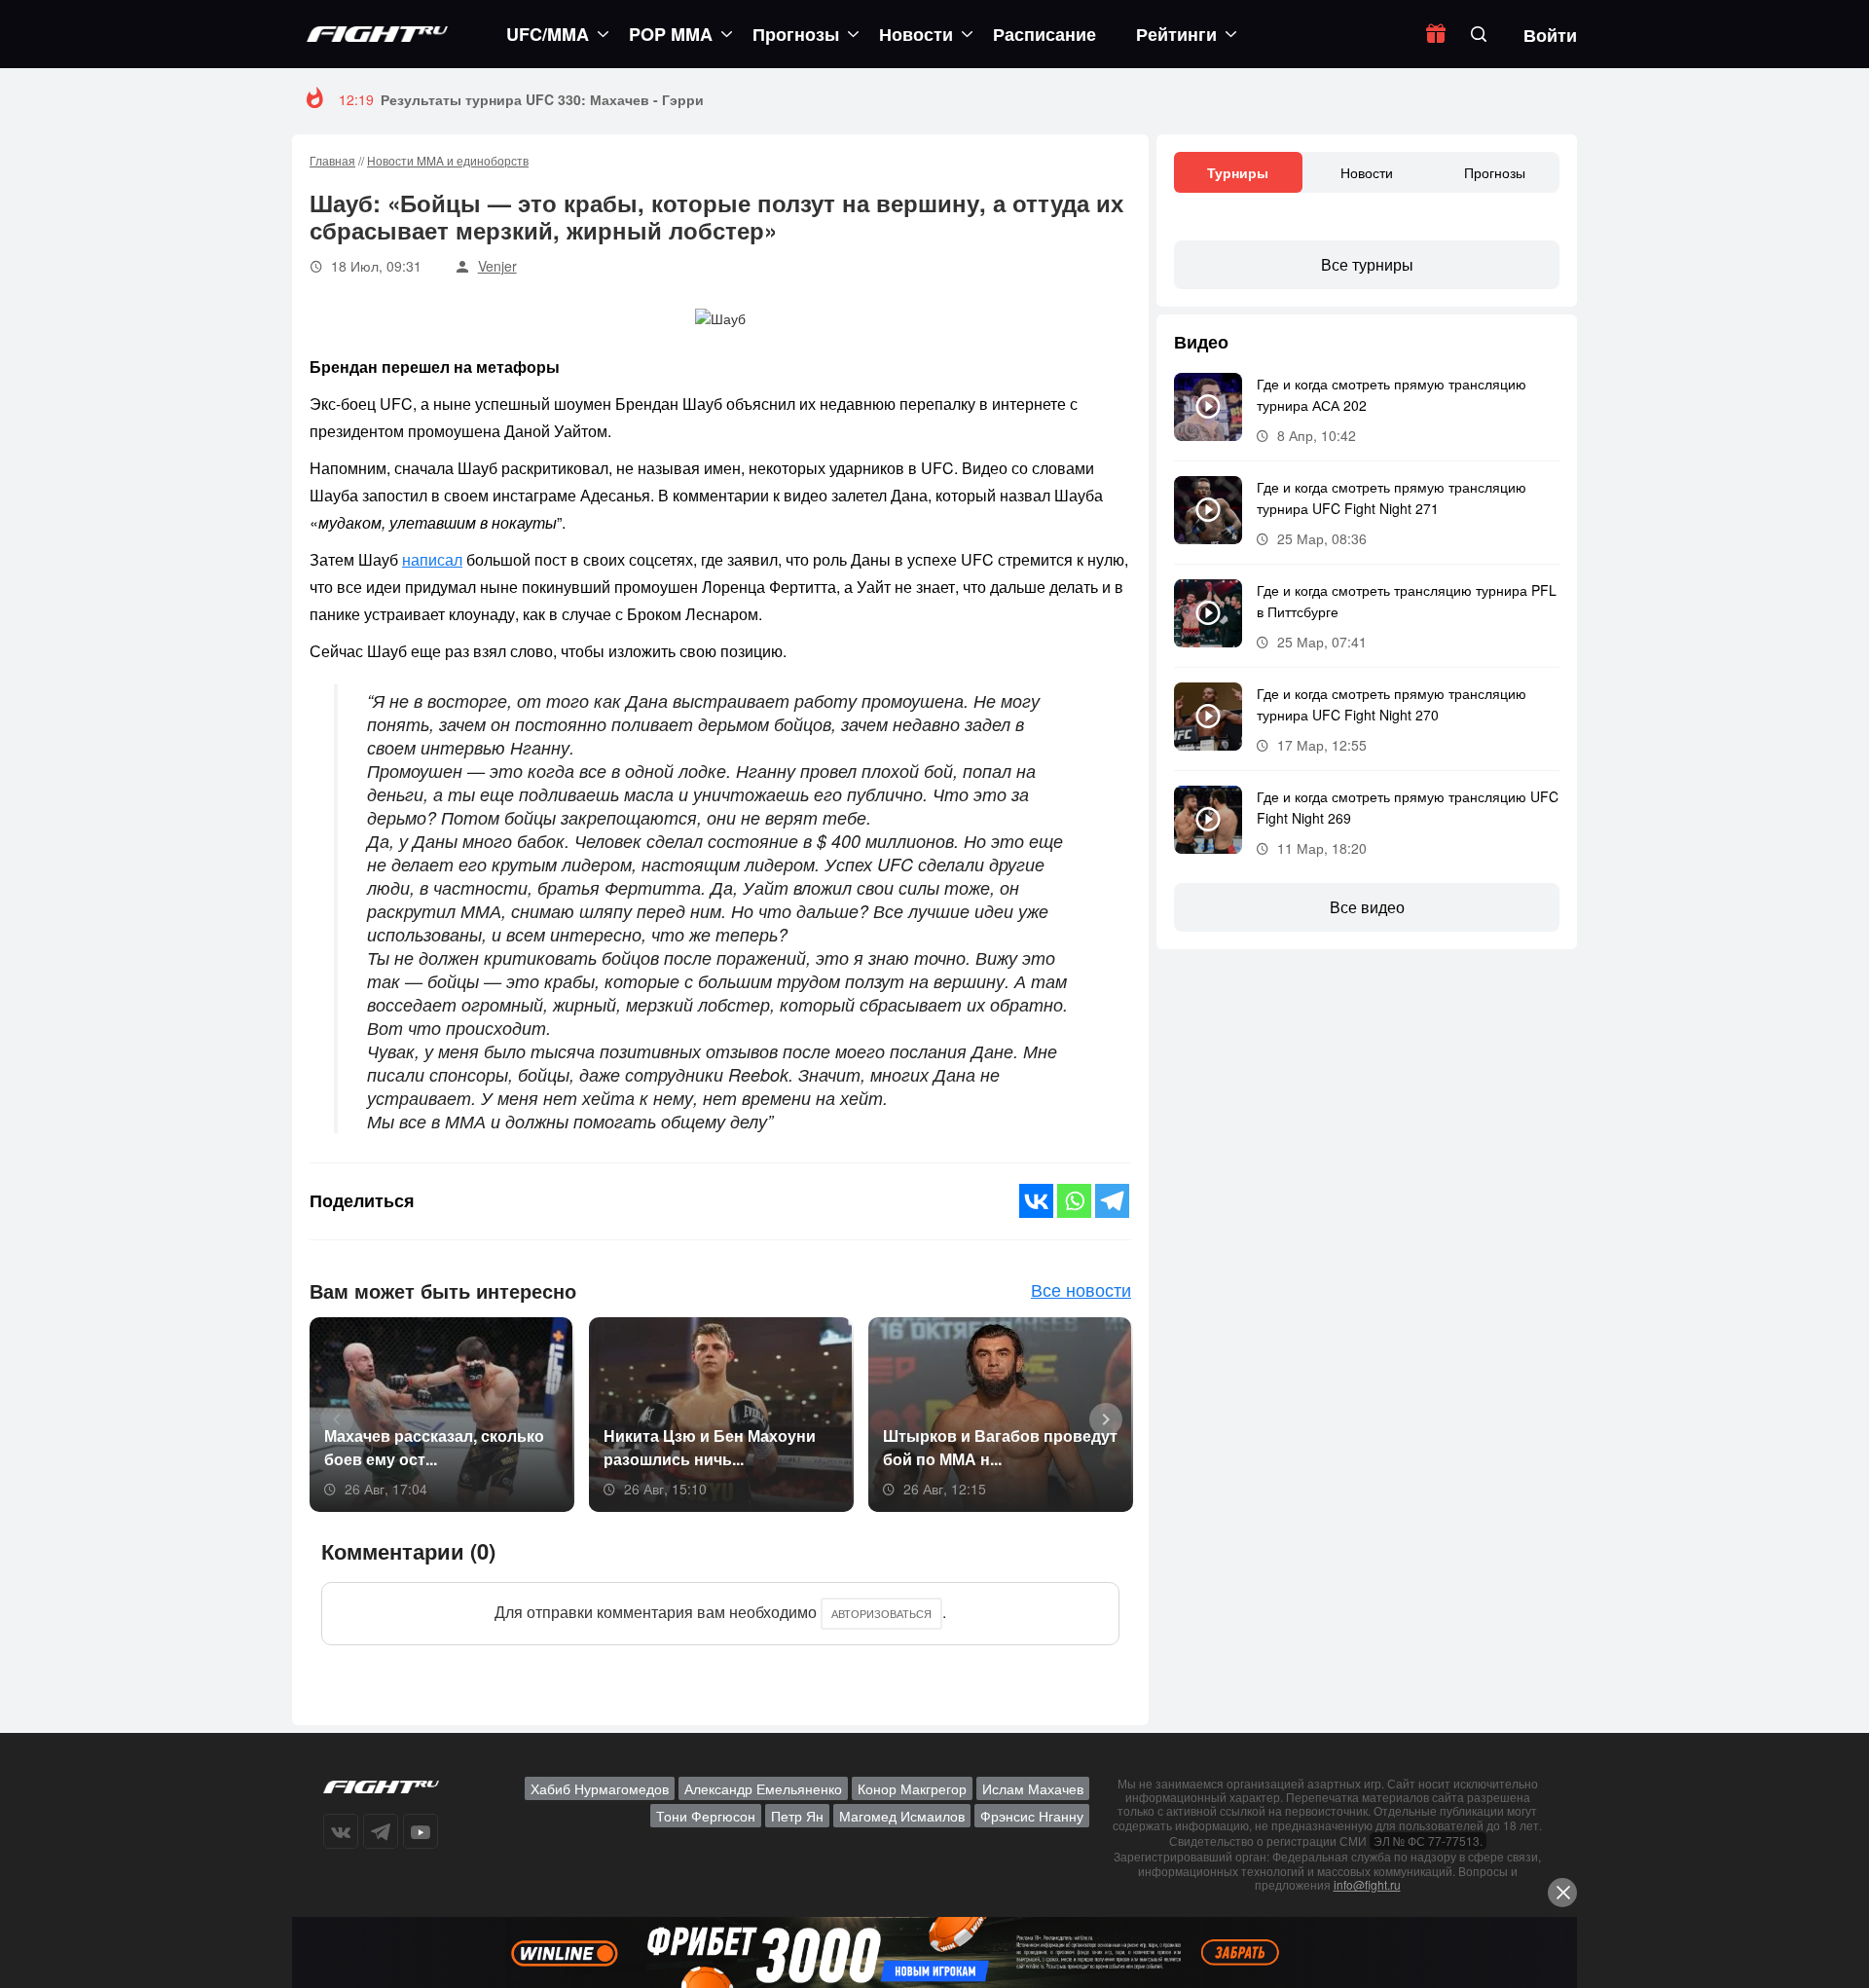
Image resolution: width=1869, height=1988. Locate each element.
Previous (330, 1417)
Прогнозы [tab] (1495, 172)
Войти (1550, 35)
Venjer (497, 266)
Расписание (1044, 34)
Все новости (1081, 1289)
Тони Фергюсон (706, 1816)
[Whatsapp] (1074, 1201)
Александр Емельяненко (763, 1788)
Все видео (1367, 907)
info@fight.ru (1367, 1884)
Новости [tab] (1367, 172)
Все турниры (1367, 264)
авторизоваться (881, 1613)
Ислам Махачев (1033, 1788)
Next (1099, 1417)
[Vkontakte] (1036, 1201)
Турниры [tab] (1238, 172)
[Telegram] (1112, 1201)
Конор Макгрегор (912, 1788)
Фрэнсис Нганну (1032, 1816)
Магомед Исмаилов (902, 1816)
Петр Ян (797, 1816)
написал (432, 559)
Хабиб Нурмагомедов (600, 1788)
